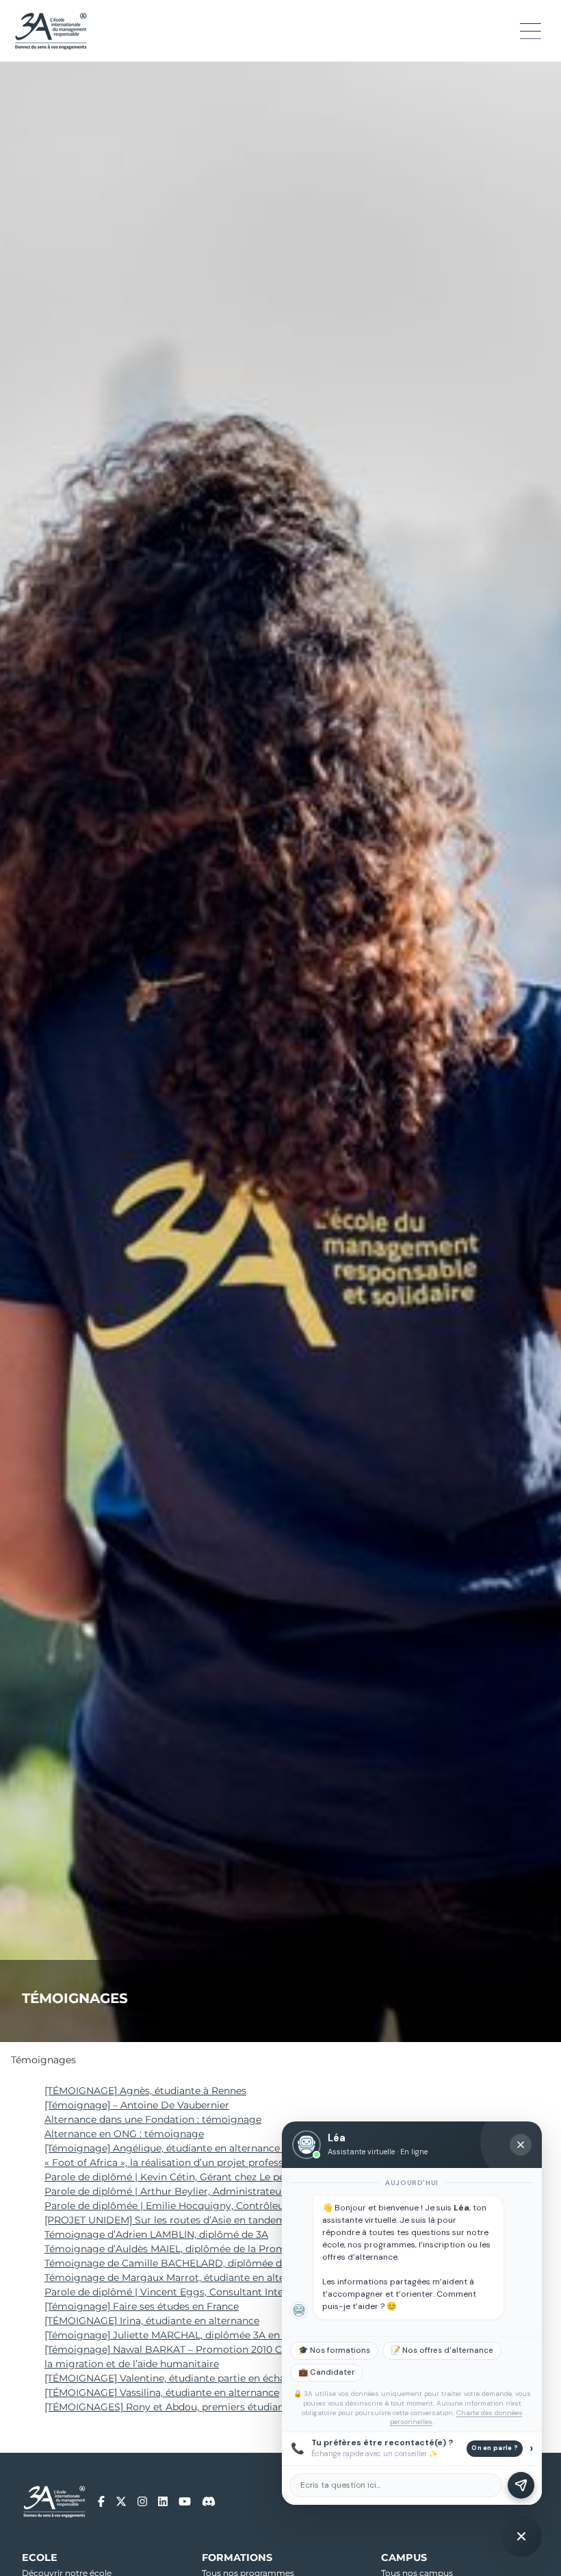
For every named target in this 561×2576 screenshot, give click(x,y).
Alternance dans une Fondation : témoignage (153, 2119)
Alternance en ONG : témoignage (124, 2134)
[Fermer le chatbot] (521, 2145)
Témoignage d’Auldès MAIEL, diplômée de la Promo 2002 (181, 2249)
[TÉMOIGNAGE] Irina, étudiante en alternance (152, 2321)
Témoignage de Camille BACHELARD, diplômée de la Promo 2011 (200, 2263)
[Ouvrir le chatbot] (521, 2536)
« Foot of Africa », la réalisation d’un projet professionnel (179, 2163)
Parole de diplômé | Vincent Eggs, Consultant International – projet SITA (217, 2292)
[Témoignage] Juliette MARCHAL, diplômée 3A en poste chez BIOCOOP (215, 2335)
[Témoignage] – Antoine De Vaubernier (137, 2105)
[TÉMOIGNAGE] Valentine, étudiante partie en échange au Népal (196, 2378)
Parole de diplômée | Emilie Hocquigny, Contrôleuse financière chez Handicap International (263, 2206)
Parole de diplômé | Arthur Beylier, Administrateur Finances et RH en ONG (222, 2191)
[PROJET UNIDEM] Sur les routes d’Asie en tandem (165, 2220)
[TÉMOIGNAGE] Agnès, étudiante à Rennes (145, 2091)
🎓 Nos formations (334, 2350)
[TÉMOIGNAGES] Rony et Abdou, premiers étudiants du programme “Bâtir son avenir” (249, 2407)
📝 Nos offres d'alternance (442, 2350)
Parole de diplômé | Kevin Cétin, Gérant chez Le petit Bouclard (193, 2177)
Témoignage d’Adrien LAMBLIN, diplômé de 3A (156, 2234)
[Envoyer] (521, 2485)
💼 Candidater (326, 2372)
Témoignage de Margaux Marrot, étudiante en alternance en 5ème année (219, 2278)
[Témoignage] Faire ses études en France (142, 2306)
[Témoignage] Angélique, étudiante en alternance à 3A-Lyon (187, 2148)
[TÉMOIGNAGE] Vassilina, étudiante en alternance (162, 2393)
